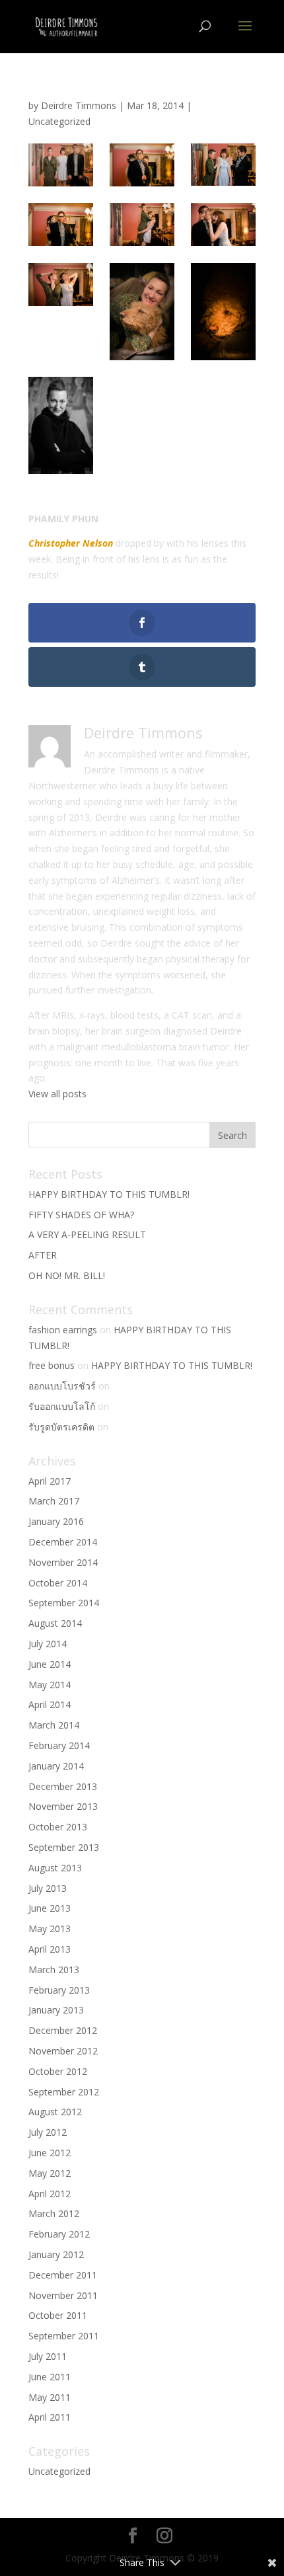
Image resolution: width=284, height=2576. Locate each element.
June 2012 (50, 2153)
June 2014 (50, 1664)
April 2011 (50, 2417)
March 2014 (54, 1725)
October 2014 (58, 1583)
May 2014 (50, 1685)
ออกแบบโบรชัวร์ (62, 1386)
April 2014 (50, 1704)
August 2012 (55, 2112)
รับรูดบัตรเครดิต (61, 1427)
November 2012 (63, 2051)
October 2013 (58, 1827)
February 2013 (59, 1990)
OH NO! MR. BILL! (67, 1275)
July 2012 (48, 2132)
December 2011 (63, 2275)
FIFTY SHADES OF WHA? (81, 1215)
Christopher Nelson (71, 543)
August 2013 (55, 1868)
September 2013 (64, 1847)
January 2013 (56, 2010)
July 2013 (48, 1888)
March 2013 (54, 1970)
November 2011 (63, 2295)
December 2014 (63, 1542)
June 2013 (50, 1908)
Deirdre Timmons (79, 105)
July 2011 (48, 2356)
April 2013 (50, 1949)
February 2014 (59, 1745)
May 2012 (50, 2173)
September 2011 (64, 2336)
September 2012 (64, 2092)
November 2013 (63, 1806)
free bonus (52, 1365)
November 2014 (63, 1562)
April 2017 (50, 1481)
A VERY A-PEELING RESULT (87, 1234)
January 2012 (56, 2254)
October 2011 (58, 2315)
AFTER (43, 1255)
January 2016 (56, 1521)
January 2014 (56, 1766)
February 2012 (59, 2234)
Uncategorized (59, 121)
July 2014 (48, 1644)
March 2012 (54, 2213)
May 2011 (50, 2397)
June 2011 (50, 2377)
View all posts (57, 1094)
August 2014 (55, 1623)
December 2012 (63, 2030)
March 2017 (54, 1501)
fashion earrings (63, 1330)
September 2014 (64, 1603)
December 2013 (63, 1786)
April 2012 (50, 2194)
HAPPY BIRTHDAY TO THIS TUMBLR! (109, 1194)
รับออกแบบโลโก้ (62, 1406)
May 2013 (50, 1929)
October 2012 (58, 2071)
